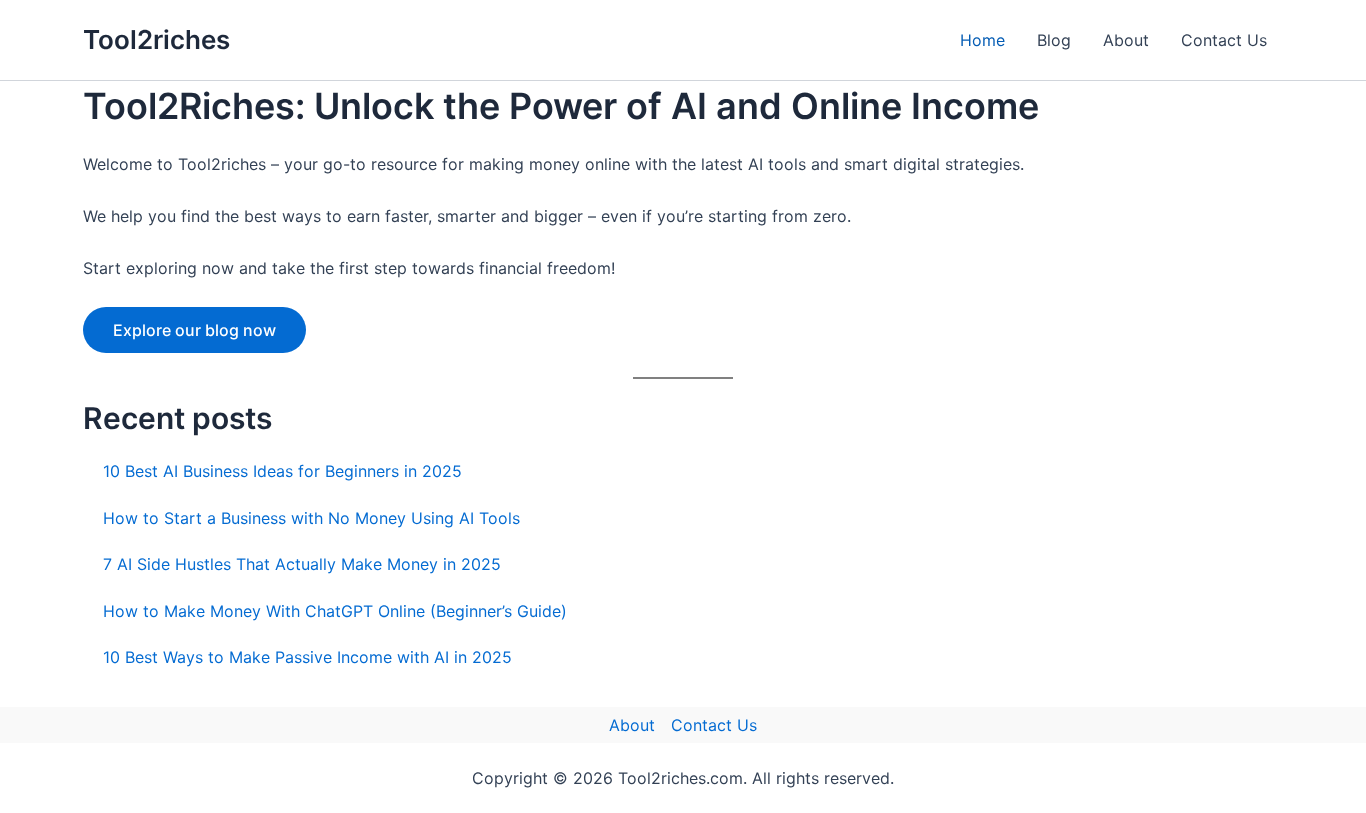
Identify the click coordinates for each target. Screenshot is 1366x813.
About (1126, 40)
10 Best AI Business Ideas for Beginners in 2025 (282, 471)
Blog (1054, 40)
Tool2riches (156, 39)
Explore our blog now (194, 330)
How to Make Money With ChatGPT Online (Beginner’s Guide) (335, 611)
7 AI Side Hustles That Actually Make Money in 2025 (302, 564)
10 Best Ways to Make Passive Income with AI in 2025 (307, 657)
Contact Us (1224, 40)
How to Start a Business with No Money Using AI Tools (311, 518)
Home (982, 40)
